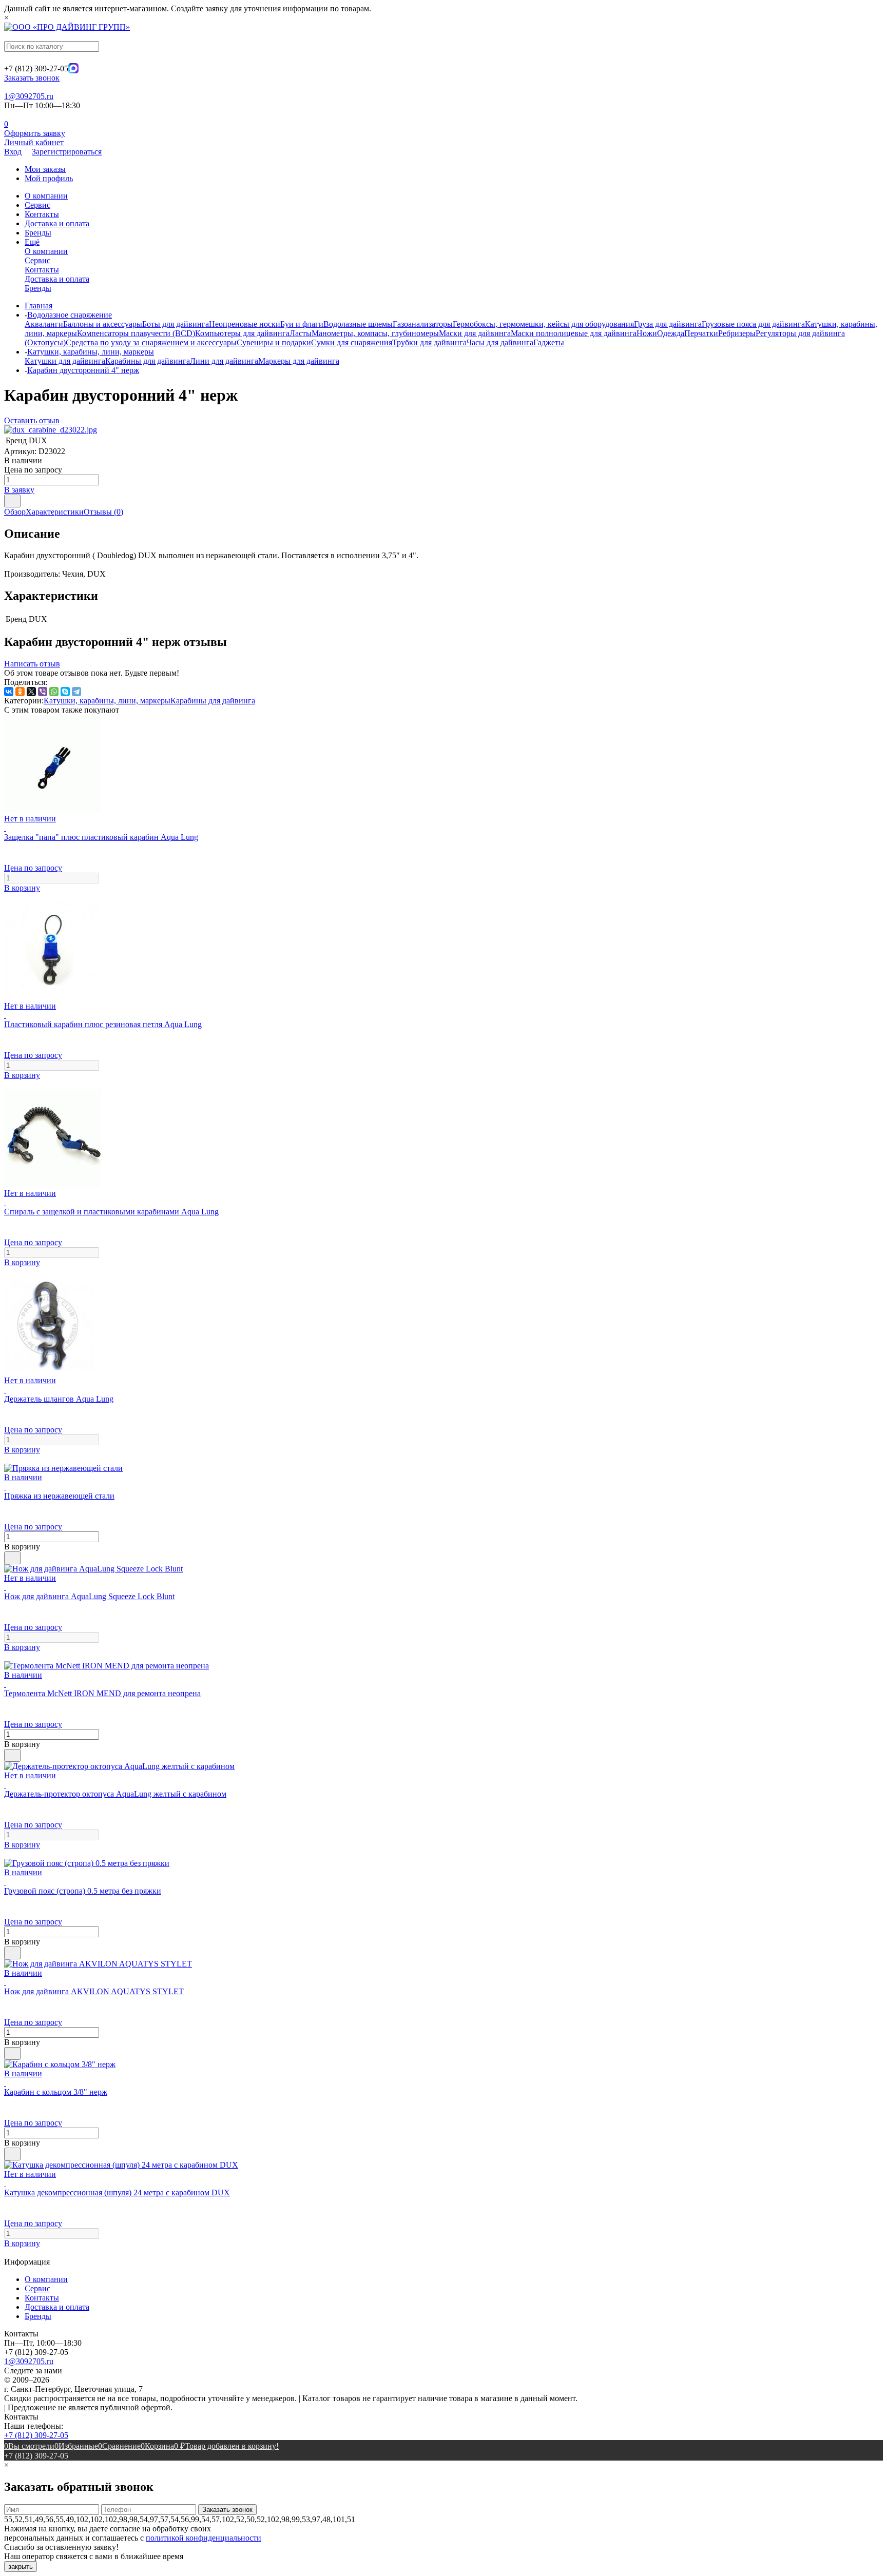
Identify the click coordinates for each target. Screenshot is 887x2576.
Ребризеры (737, 333)
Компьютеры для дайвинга (242, 333)
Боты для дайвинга (176, 324)
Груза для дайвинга (668, 324)
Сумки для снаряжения (352, 342)
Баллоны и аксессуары (103, 324)
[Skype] (65, 692)
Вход (13, 152)
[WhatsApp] (54, 692)
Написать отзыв (32, 664)
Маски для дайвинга (475, 333)
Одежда (671, 333)
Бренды (38, 233)
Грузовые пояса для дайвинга (753, 324)
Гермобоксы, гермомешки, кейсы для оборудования (543, 324)
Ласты (301, 333)
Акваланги (44, 324)
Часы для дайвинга (500, 342)
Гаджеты (549, 342)
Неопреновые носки (245, 324)
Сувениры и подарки (274, 342)
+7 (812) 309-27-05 (36, 2435)
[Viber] (43, 692)
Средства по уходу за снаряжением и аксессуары (151, 342)
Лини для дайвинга (224, 361)
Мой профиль (49, 178)
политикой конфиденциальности (204, 2538)
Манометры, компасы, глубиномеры (375, 333)
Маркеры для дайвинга (299, 361)
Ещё (32, 242)
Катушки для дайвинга (65, 361)
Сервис (37, 205)
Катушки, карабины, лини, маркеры (107, 701)
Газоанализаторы (423, 324)
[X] (31, 692)
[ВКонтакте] (9, 692)
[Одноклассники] (20, 692)
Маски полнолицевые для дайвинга (574, 333)
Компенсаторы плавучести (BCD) (136, 333)
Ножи (647, 333)
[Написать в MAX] (73, 71)
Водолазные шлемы (358, 324)
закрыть (21, 2567)
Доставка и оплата (57, 223)
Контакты (42, 214)
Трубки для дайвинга (429, 342)
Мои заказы (45, 169)
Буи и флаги (302, 324)
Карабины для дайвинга (148, 361)
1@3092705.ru (29, 96)
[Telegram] (76, 692)
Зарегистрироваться (67, 152)
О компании (46, 196)
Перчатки (701, 333)
